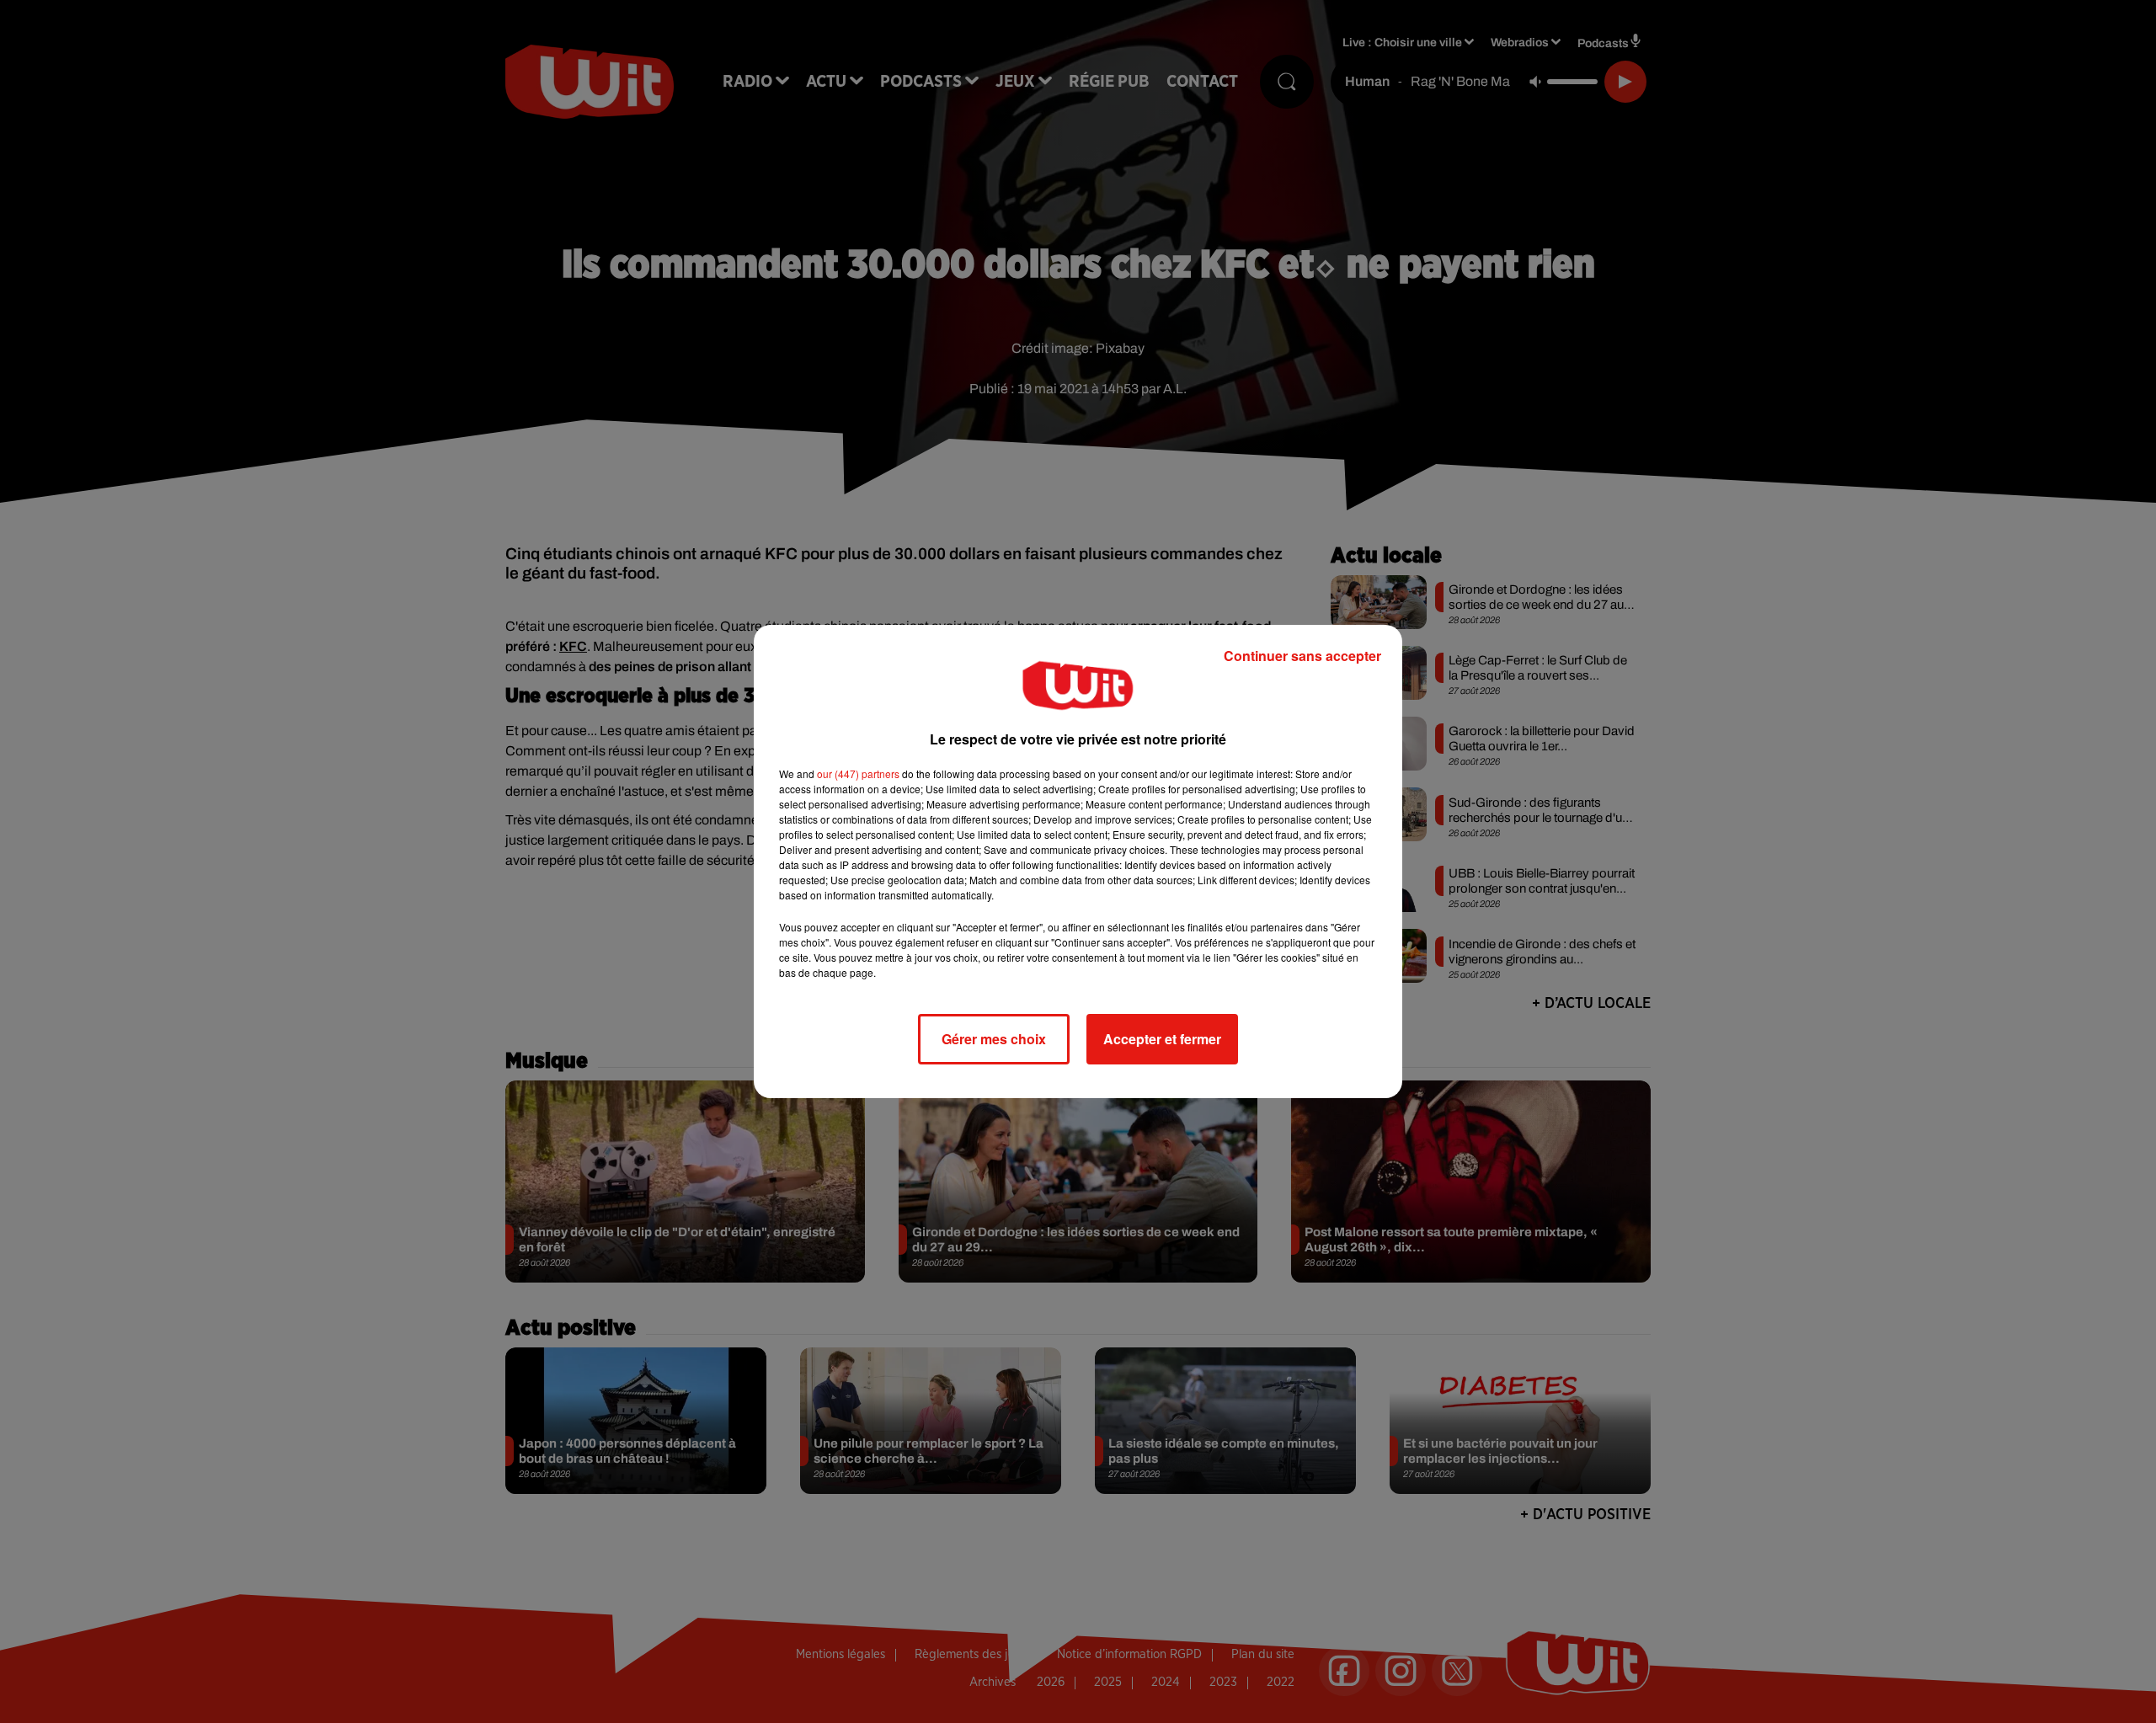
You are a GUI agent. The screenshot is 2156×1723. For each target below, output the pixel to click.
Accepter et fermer (1162, 1039)
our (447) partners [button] (858, 773)
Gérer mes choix (994, 1039)
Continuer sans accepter (1302, 656)
